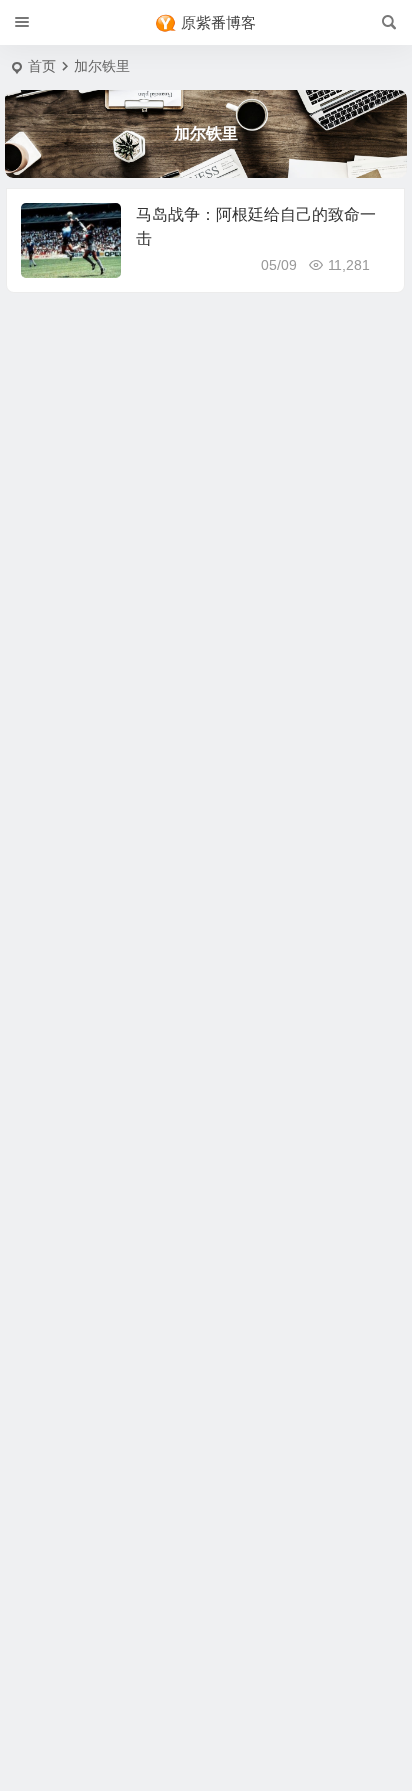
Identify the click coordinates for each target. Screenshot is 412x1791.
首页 (42, 66)
